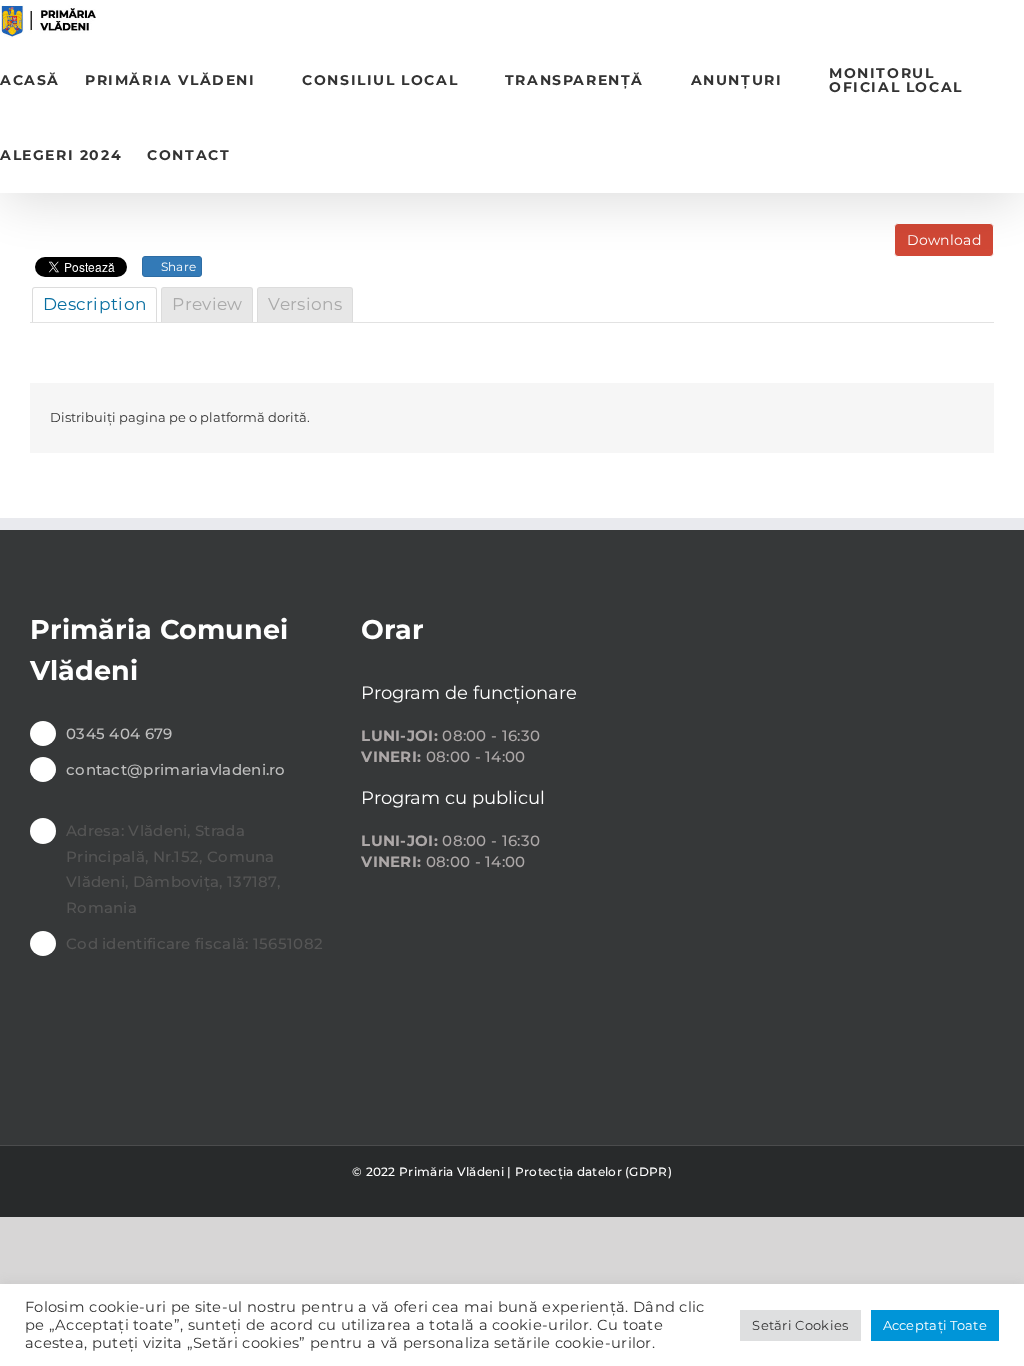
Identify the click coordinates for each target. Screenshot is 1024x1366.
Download (944, 240)
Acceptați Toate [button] (935, 1325)
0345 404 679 (119, 733)
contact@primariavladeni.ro (176, 769)
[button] (261, 155)
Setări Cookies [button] (800, 1325)
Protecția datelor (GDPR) (593, 1171)
